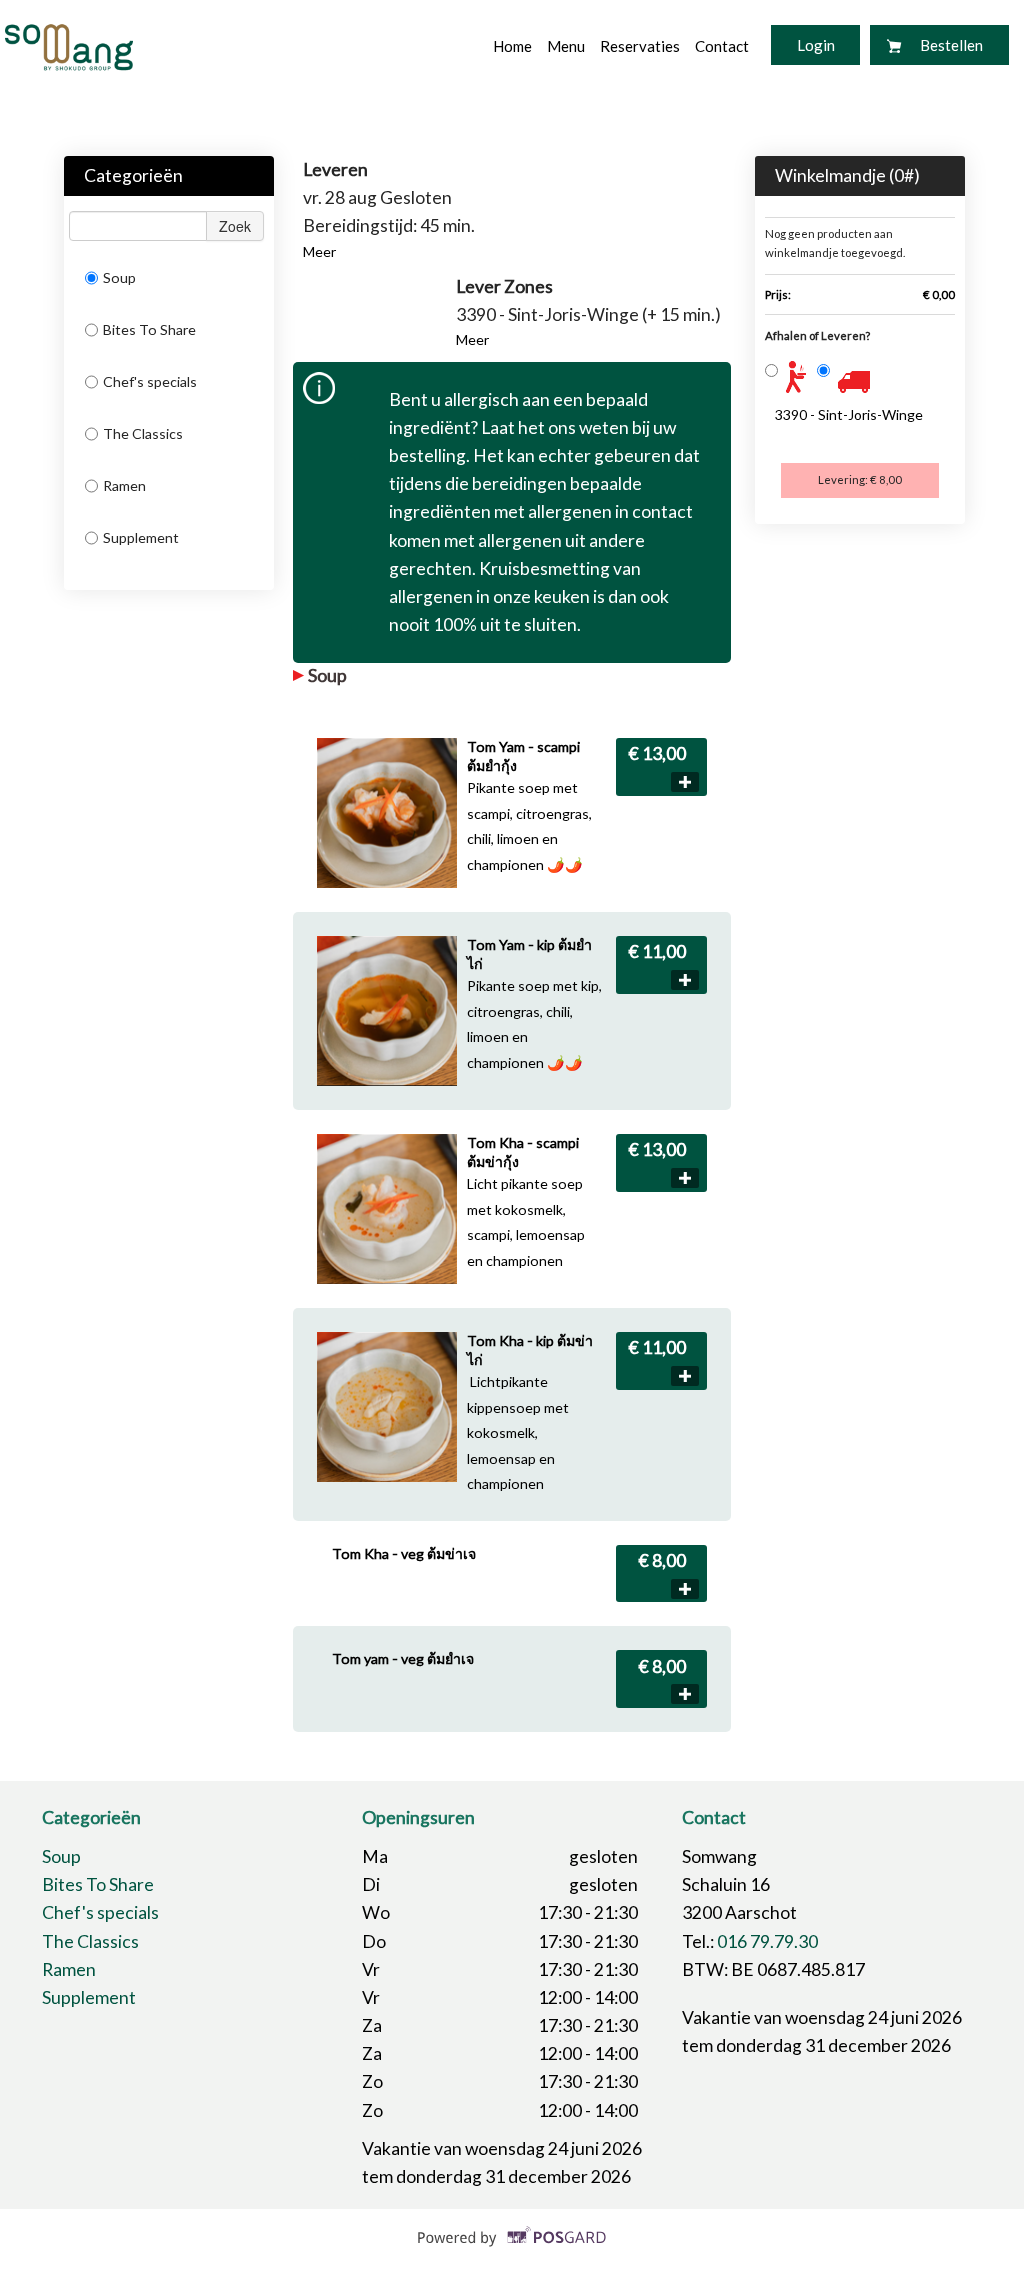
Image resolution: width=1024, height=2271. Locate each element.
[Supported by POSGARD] (512, 2251)
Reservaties (640, 46)
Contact (722, 46)
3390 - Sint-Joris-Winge (849, 414)
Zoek (235, 226)
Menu (566, 46)
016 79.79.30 (767, 1941)
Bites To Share (149, 329)
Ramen (124, 485)
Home (512, 46)
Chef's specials (150, 381)
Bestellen (951, 45)
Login (816, 45)
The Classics (143, 433)
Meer (319, 251)
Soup (119, 277)
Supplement (141, 537)
